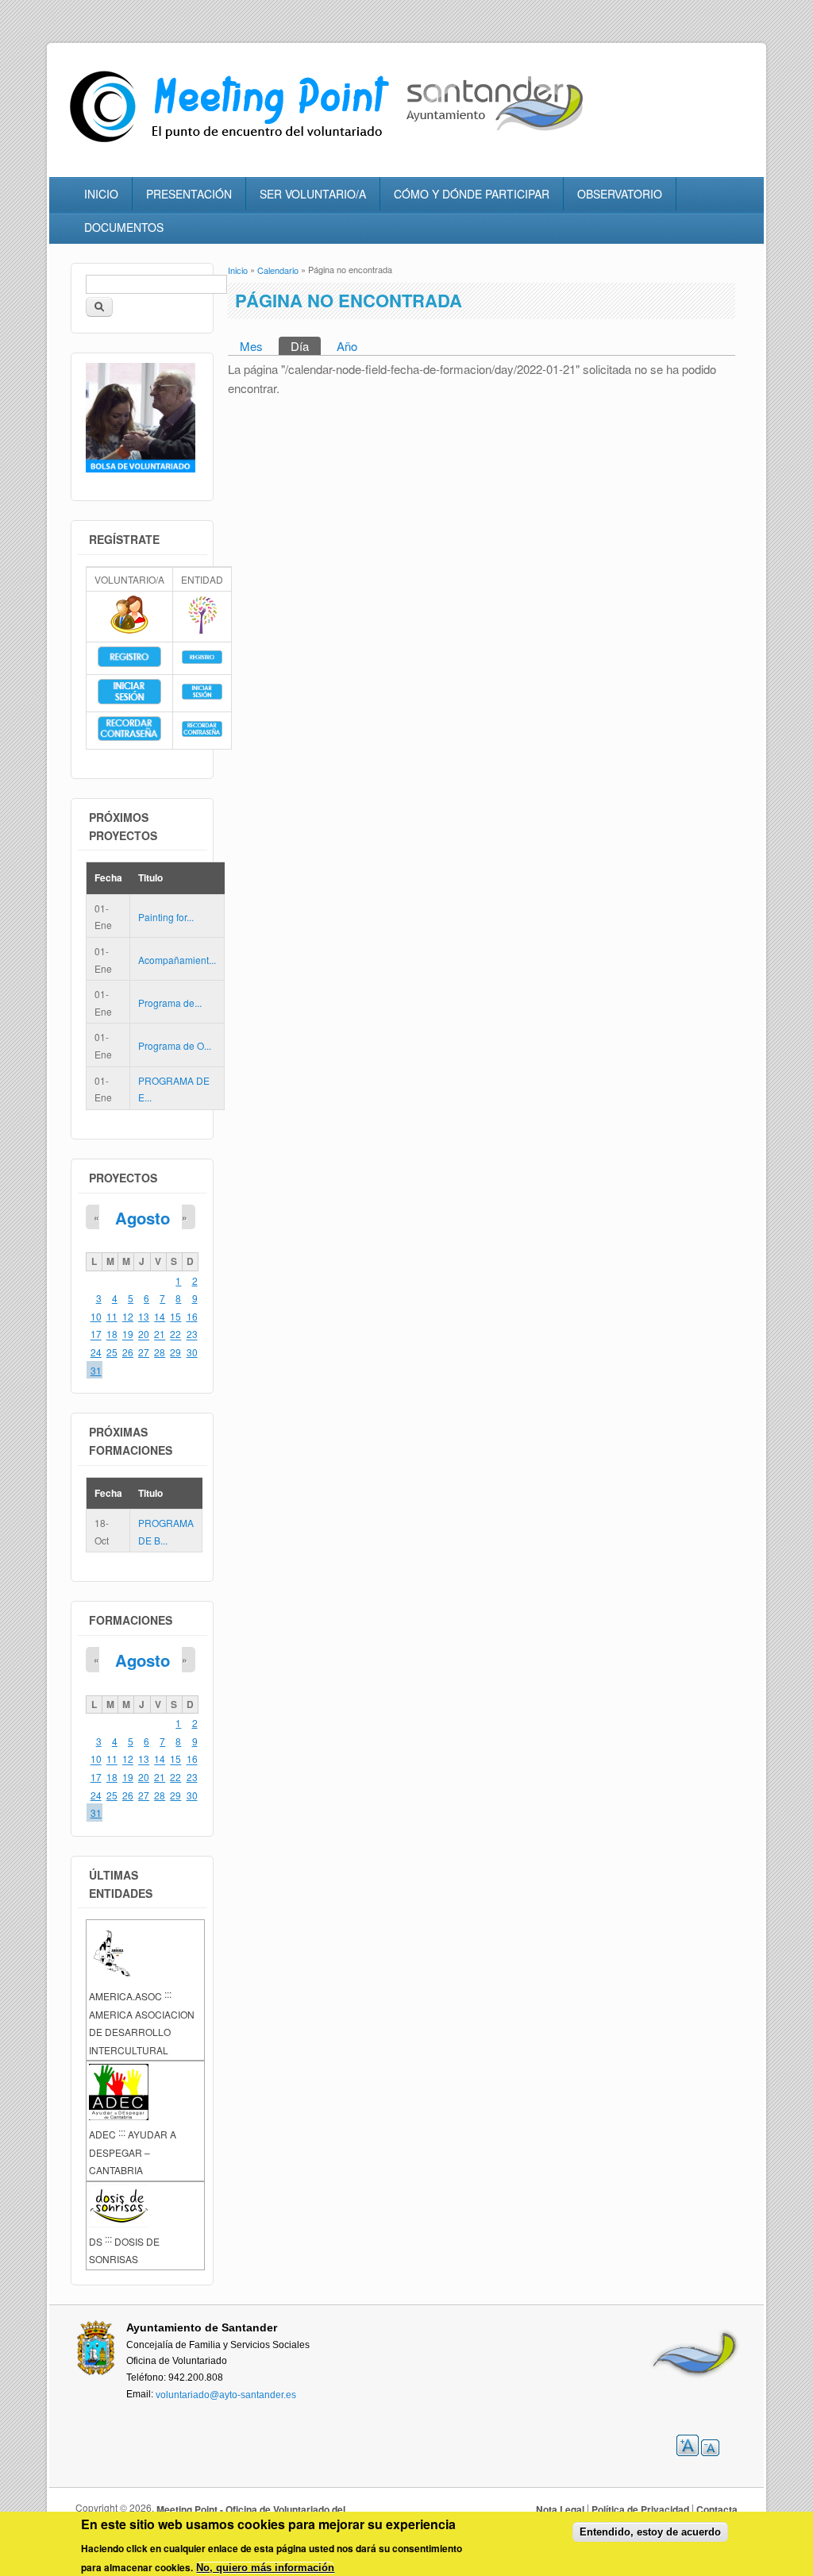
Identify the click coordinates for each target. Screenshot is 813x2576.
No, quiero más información (265, 2568)
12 (128, 1316)
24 (96, 1352)
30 (192, 1352)
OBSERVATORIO (620, 194)
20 (144, 1334)
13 (144, 1316)
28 (160, 1352)
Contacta (717, 2509)
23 (192, 1334)
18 (112, 1334)
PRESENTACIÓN (189, 194)
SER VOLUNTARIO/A (313, 194)
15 (175, 1316)
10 (96, 1316)
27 (144, 1352)
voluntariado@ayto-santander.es (226, 2394)
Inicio (238, 270)
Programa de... (170, 1003)
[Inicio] (233, 143)
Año (347, 346)
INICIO (101, 194)
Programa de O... (175, 1045)
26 (128, 1352)
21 (160, 1334)
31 (96, 1370)
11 (112, 1316)
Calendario (278, 270)
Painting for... (166, 917)
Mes (251, 346)
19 (128, 1334)
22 (175, 1334)
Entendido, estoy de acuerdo (650, 2532)
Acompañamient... (177, 960)
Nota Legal (560, 2509)
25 (112, 1352)
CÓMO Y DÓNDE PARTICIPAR (472, 194)
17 (96, 1334)
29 (175, 1352)
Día (306, 346)
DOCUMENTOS (124, 227)
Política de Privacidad (640, 2509)
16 (192, 1316)
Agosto (143, 1218)
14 (160, 1316)
